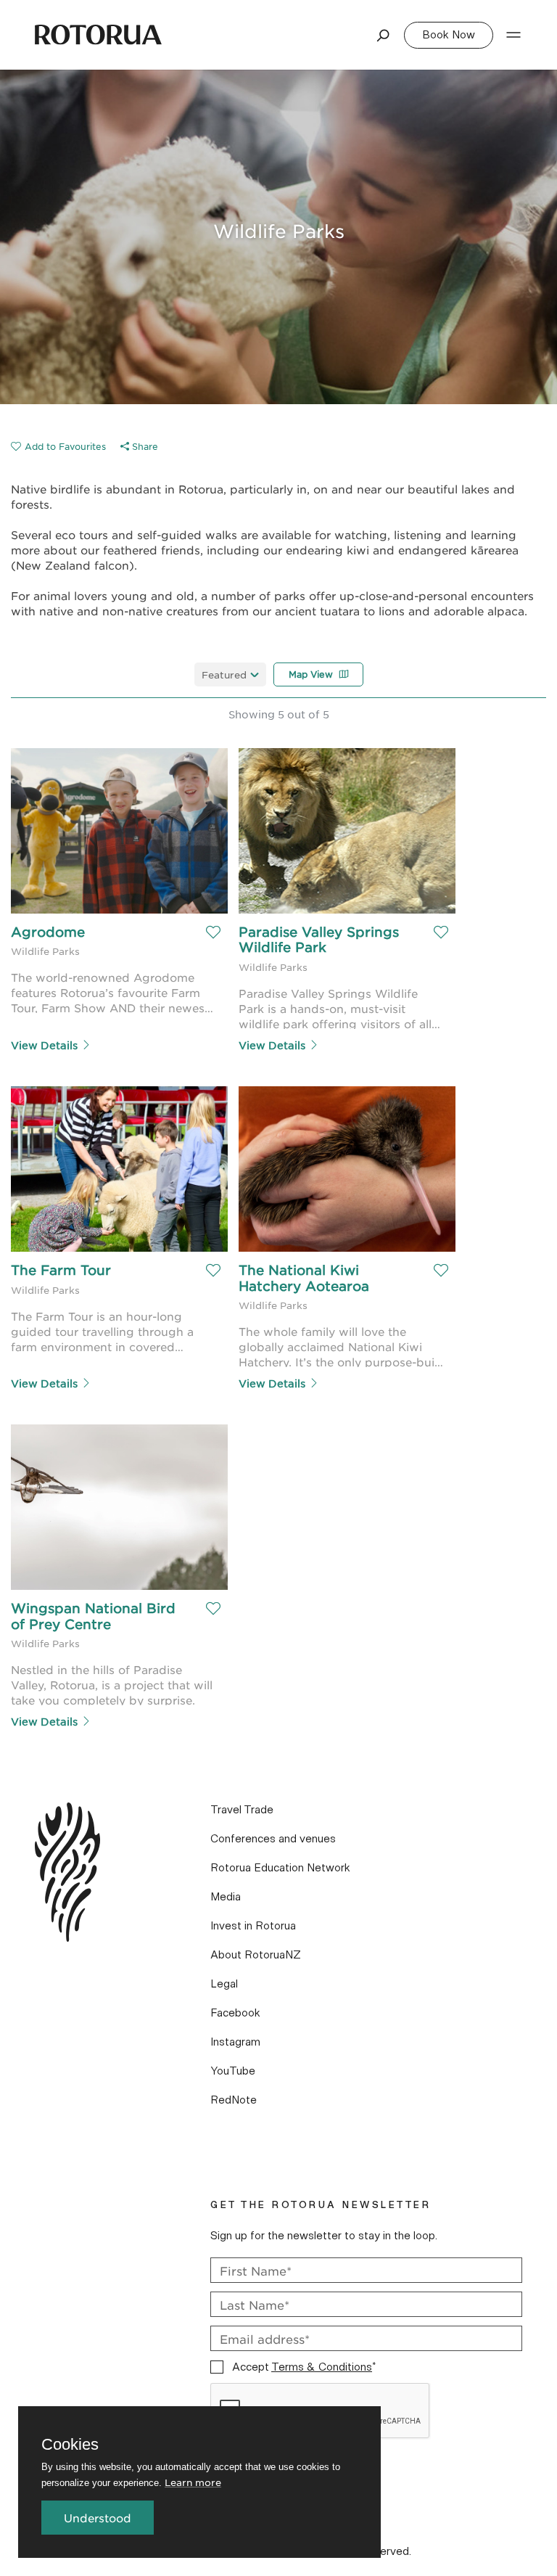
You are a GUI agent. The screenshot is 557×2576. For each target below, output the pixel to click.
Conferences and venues (273, 1839)
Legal (224, 1984)
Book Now (449, 35)
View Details (44, 1045)
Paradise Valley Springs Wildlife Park (321, 940)
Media (226, 1897)
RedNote (234, 2100)
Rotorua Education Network (280, 1868)
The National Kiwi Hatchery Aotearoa (304, 1278)
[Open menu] (513, 35)
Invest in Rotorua (253, 1926)
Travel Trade (242, 1810)
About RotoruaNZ (256, 1955)
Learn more (193, 2482)
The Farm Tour (61, 1270)
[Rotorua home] (98, 35)
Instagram (235, 2042)
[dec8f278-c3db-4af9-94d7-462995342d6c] (58, 446)
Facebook (235, 2013)
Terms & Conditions (322, 2367)
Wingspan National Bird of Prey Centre (95, 1616)
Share (144, 446)
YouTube (233, 2071)
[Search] (384, 35)
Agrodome (48, 932)
